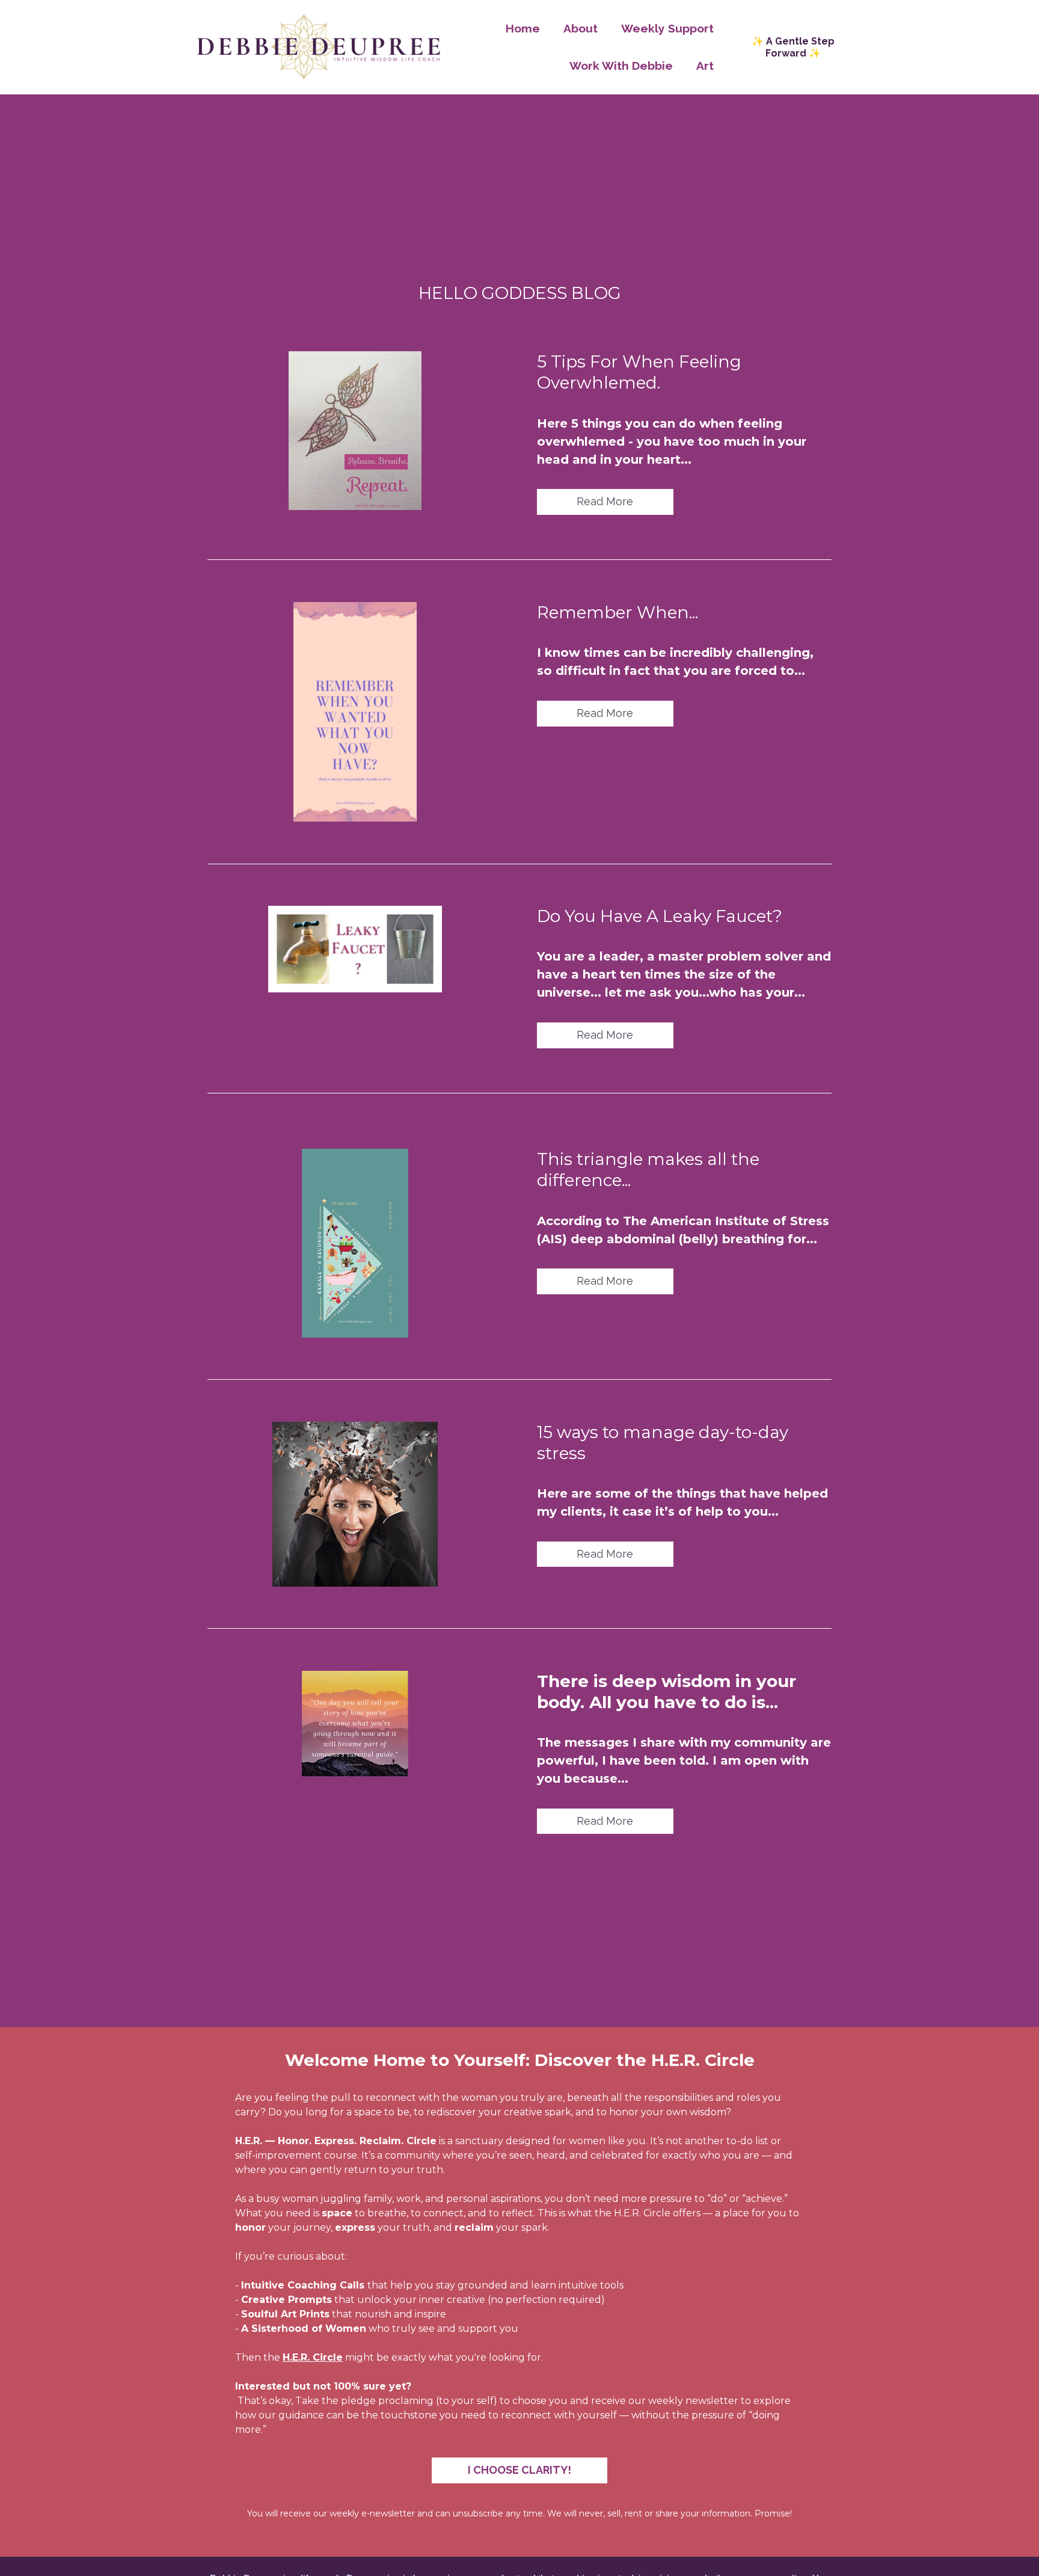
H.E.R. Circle (313, 2357)
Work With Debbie (621, 66)
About (581, 28)
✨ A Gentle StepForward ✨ (793, 47)
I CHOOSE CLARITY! (519, 2470)
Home (523, 28)
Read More (605, 501)
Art (705, 66)
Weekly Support (667, 28)
